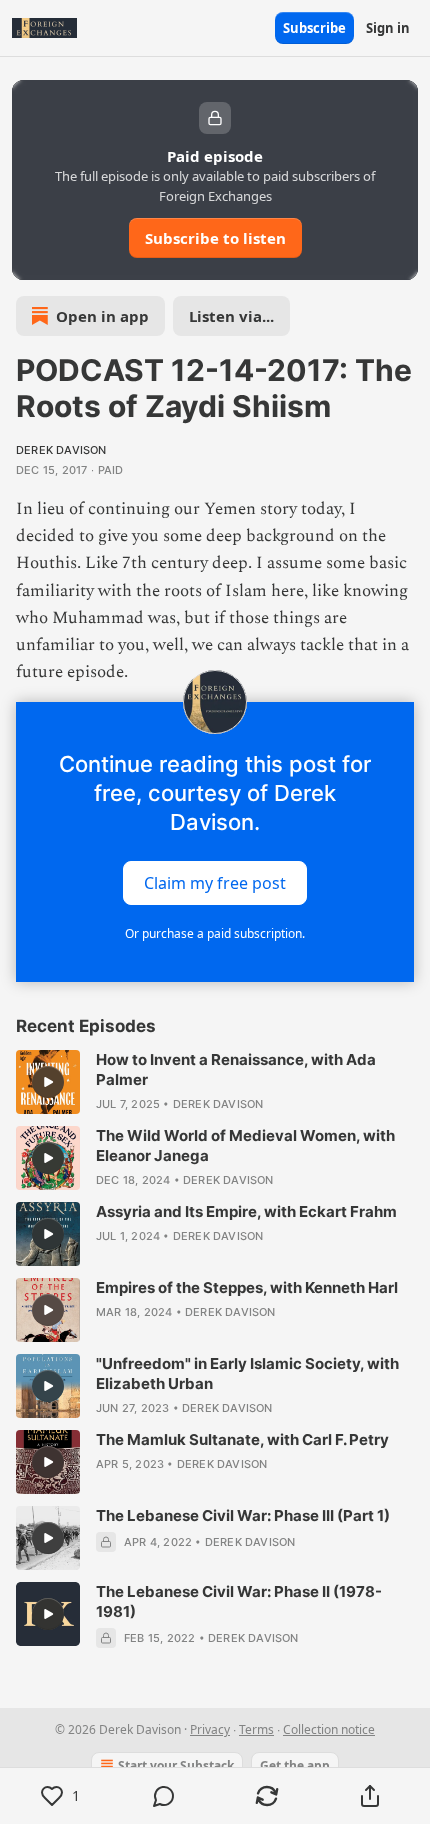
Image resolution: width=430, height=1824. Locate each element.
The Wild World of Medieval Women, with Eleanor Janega (245, 1145)
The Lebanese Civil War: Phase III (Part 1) (243, 1515)
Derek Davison (61, 450)
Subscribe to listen (215, 238)
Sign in (388, 28)
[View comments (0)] (163, 1796)
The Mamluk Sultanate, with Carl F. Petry (242, 1439)
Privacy (210, 1729)
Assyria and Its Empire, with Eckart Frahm (246, 1211)
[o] (48, 1082)
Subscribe (314, 28)
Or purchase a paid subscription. (215, 933)
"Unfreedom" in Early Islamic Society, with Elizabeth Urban (247, 1373)
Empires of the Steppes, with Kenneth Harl (247, 1287)
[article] (215, 1082)
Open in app (102, 316)
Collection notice (329, 1729)
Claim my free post (215, 883)
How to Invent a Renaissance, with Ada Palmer (236, 1069)
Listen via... (231, 316)
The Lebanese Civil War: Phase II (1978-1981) (239, 1601)
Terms (256, 1729)
